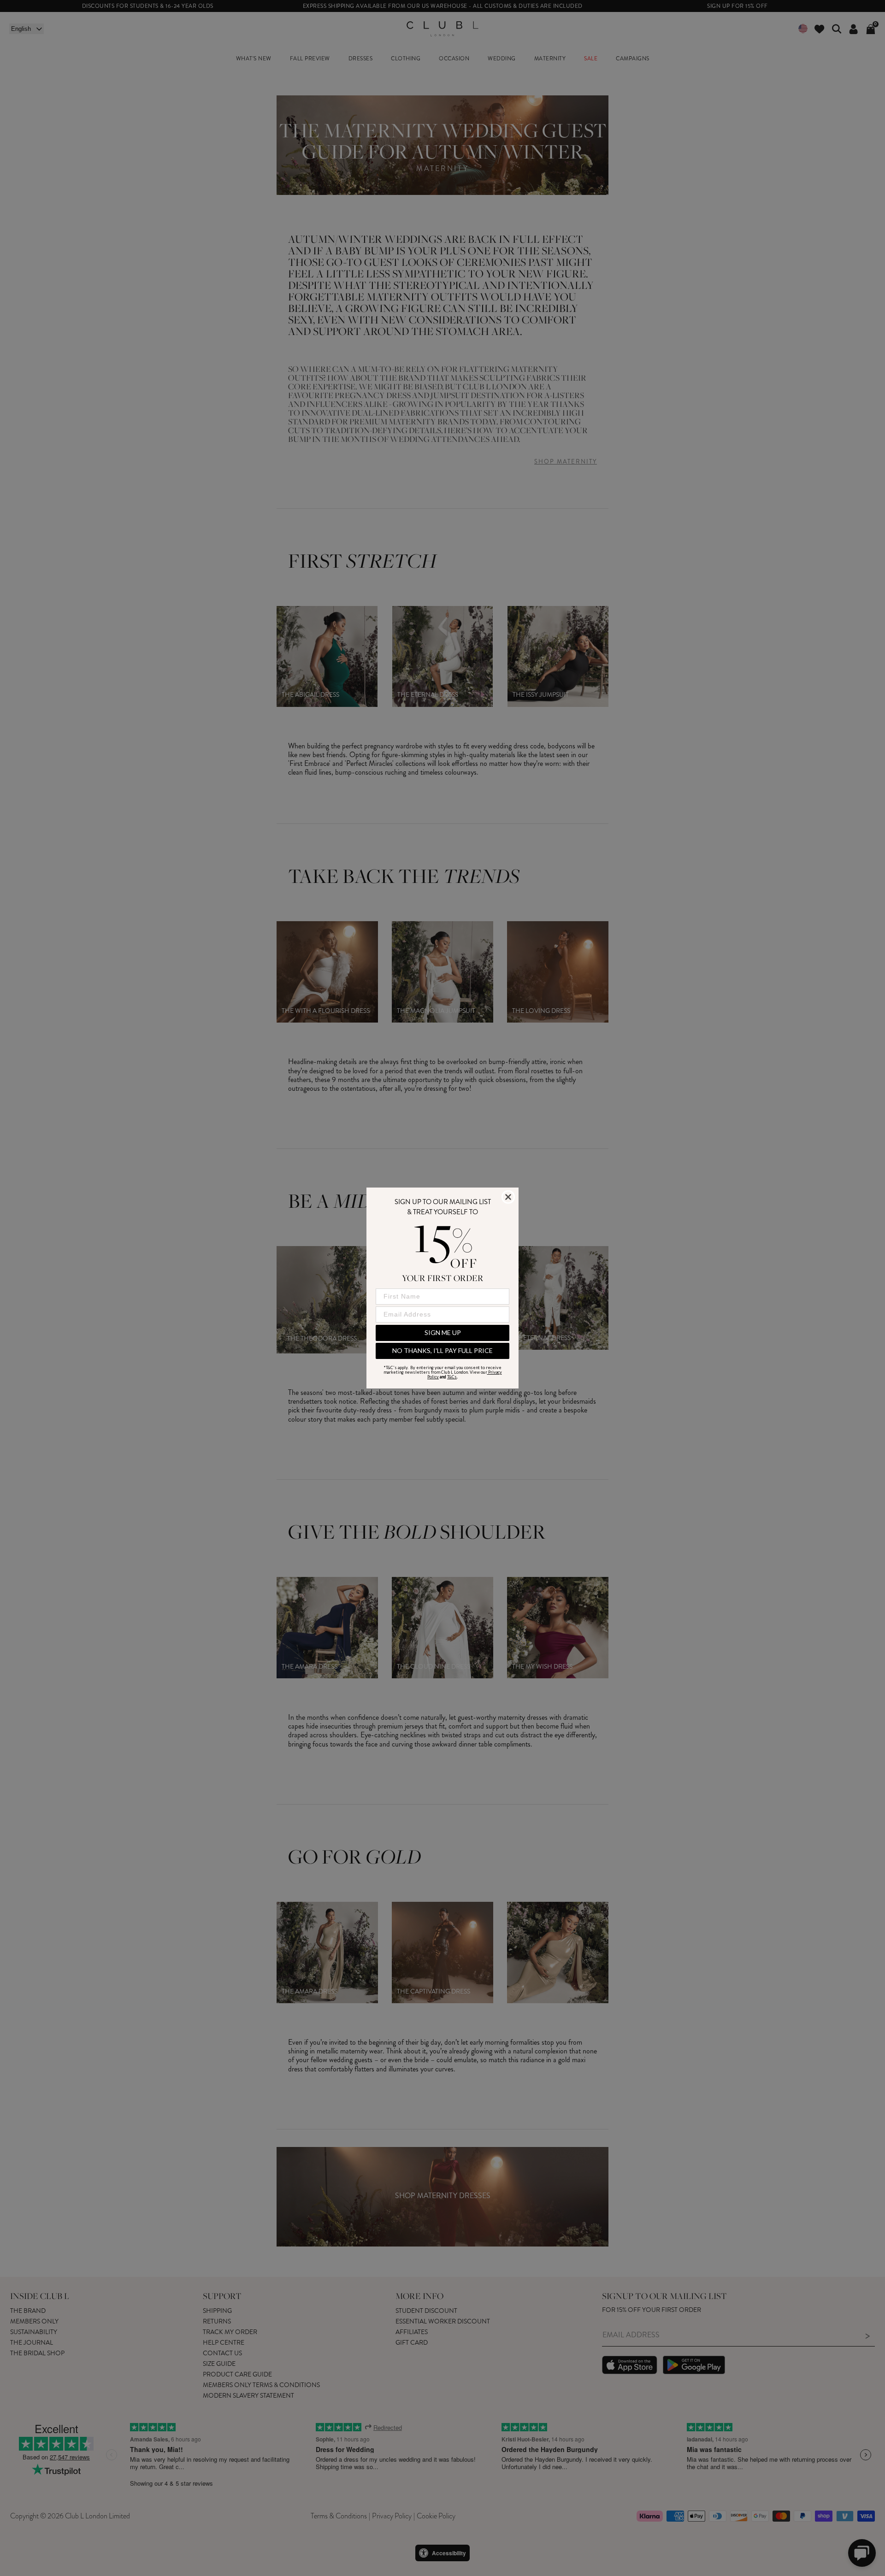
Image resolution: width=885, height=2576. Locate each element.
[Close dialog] (508, 1197)
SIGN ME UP (443, 1332)
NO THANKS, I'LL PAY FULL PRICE (442, 1350)
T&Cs (452, 1377)
